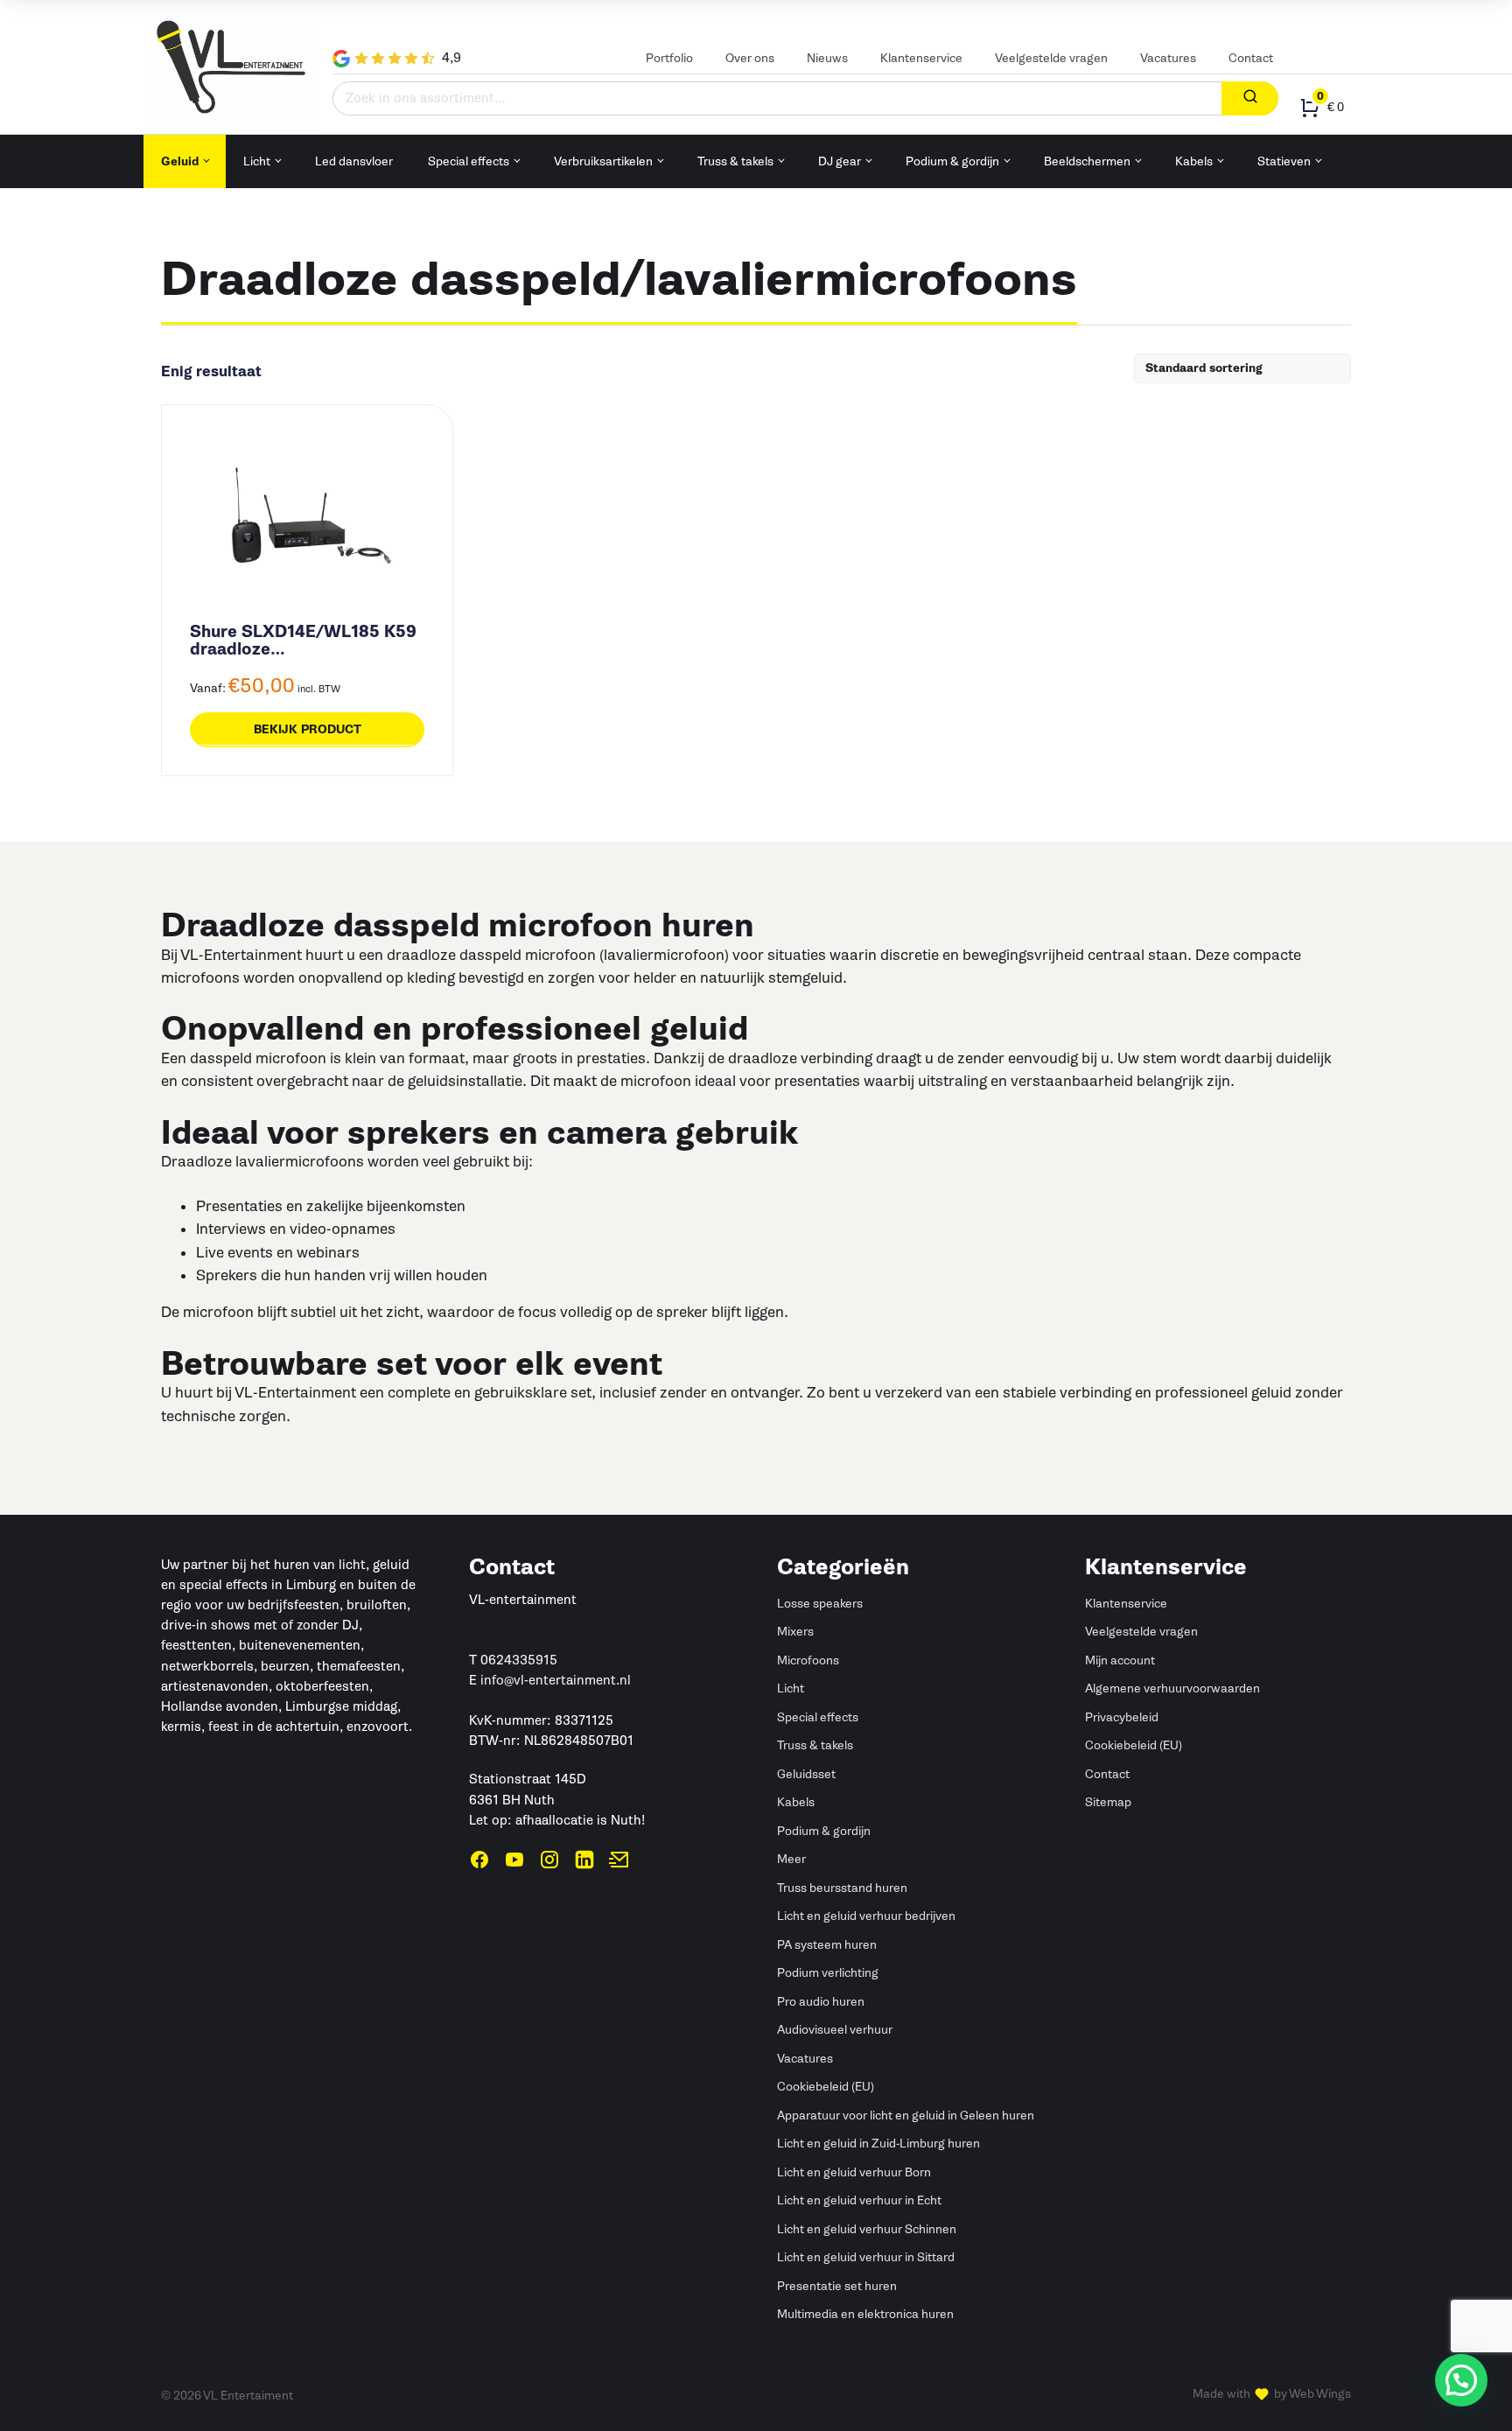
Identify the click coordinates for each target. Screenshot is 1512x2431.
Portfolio (669, 58)
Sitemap (1108, 1802)
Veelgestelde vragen (1051, 58)
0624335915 (519, 1660)
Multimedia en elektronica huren (865, 2314)
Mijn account (1120, 1660)
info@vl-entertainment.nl (556, 1680)
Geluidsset (806, 1774)
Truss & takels (735, 161)
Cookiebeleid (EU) (826, 2087)
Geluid (180, 161)
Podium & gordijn (952, 161)
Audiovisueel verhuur (835, 2030)
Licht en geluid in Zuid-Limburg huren (878, 2144)
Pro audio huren (821, 2002)
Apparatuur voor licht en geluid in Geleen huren (906, 2116)
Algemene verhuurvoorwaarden (1172, 1688)
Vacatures (1168, 58)
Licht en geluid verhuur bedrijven (866, 1916)
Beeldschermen (1087, 161)
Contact (1251, 58)
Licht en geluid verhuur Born (854, 2172)
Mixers (795, 1632)
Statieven (1284, 161)
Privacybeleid (1122, 1717)
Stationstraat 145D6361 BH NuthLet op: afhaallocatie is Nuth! (557, 1799)
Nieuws (827, 58)
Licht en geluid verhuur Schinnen (867, 2229)
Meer (791, 1859)
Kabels (1194, 161)
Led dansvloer (354, 161)
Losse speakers (820, 1604)
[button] (1461, 2380)
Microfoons (808, 1660)
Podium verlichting (828, 1973)
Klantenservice (921, 58)
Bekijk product (308, 729)
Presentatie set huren (837, 2286)
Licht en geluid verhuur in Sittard (866, 2257)
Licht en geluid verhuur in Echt (859, 2200)
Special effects (469, 161)
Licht (257, 161)
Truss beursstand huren (842, 1888)
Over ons (750, 58)
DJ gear (840, 161)
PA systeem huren (827, 1945)
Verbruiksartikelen (603, 161)
